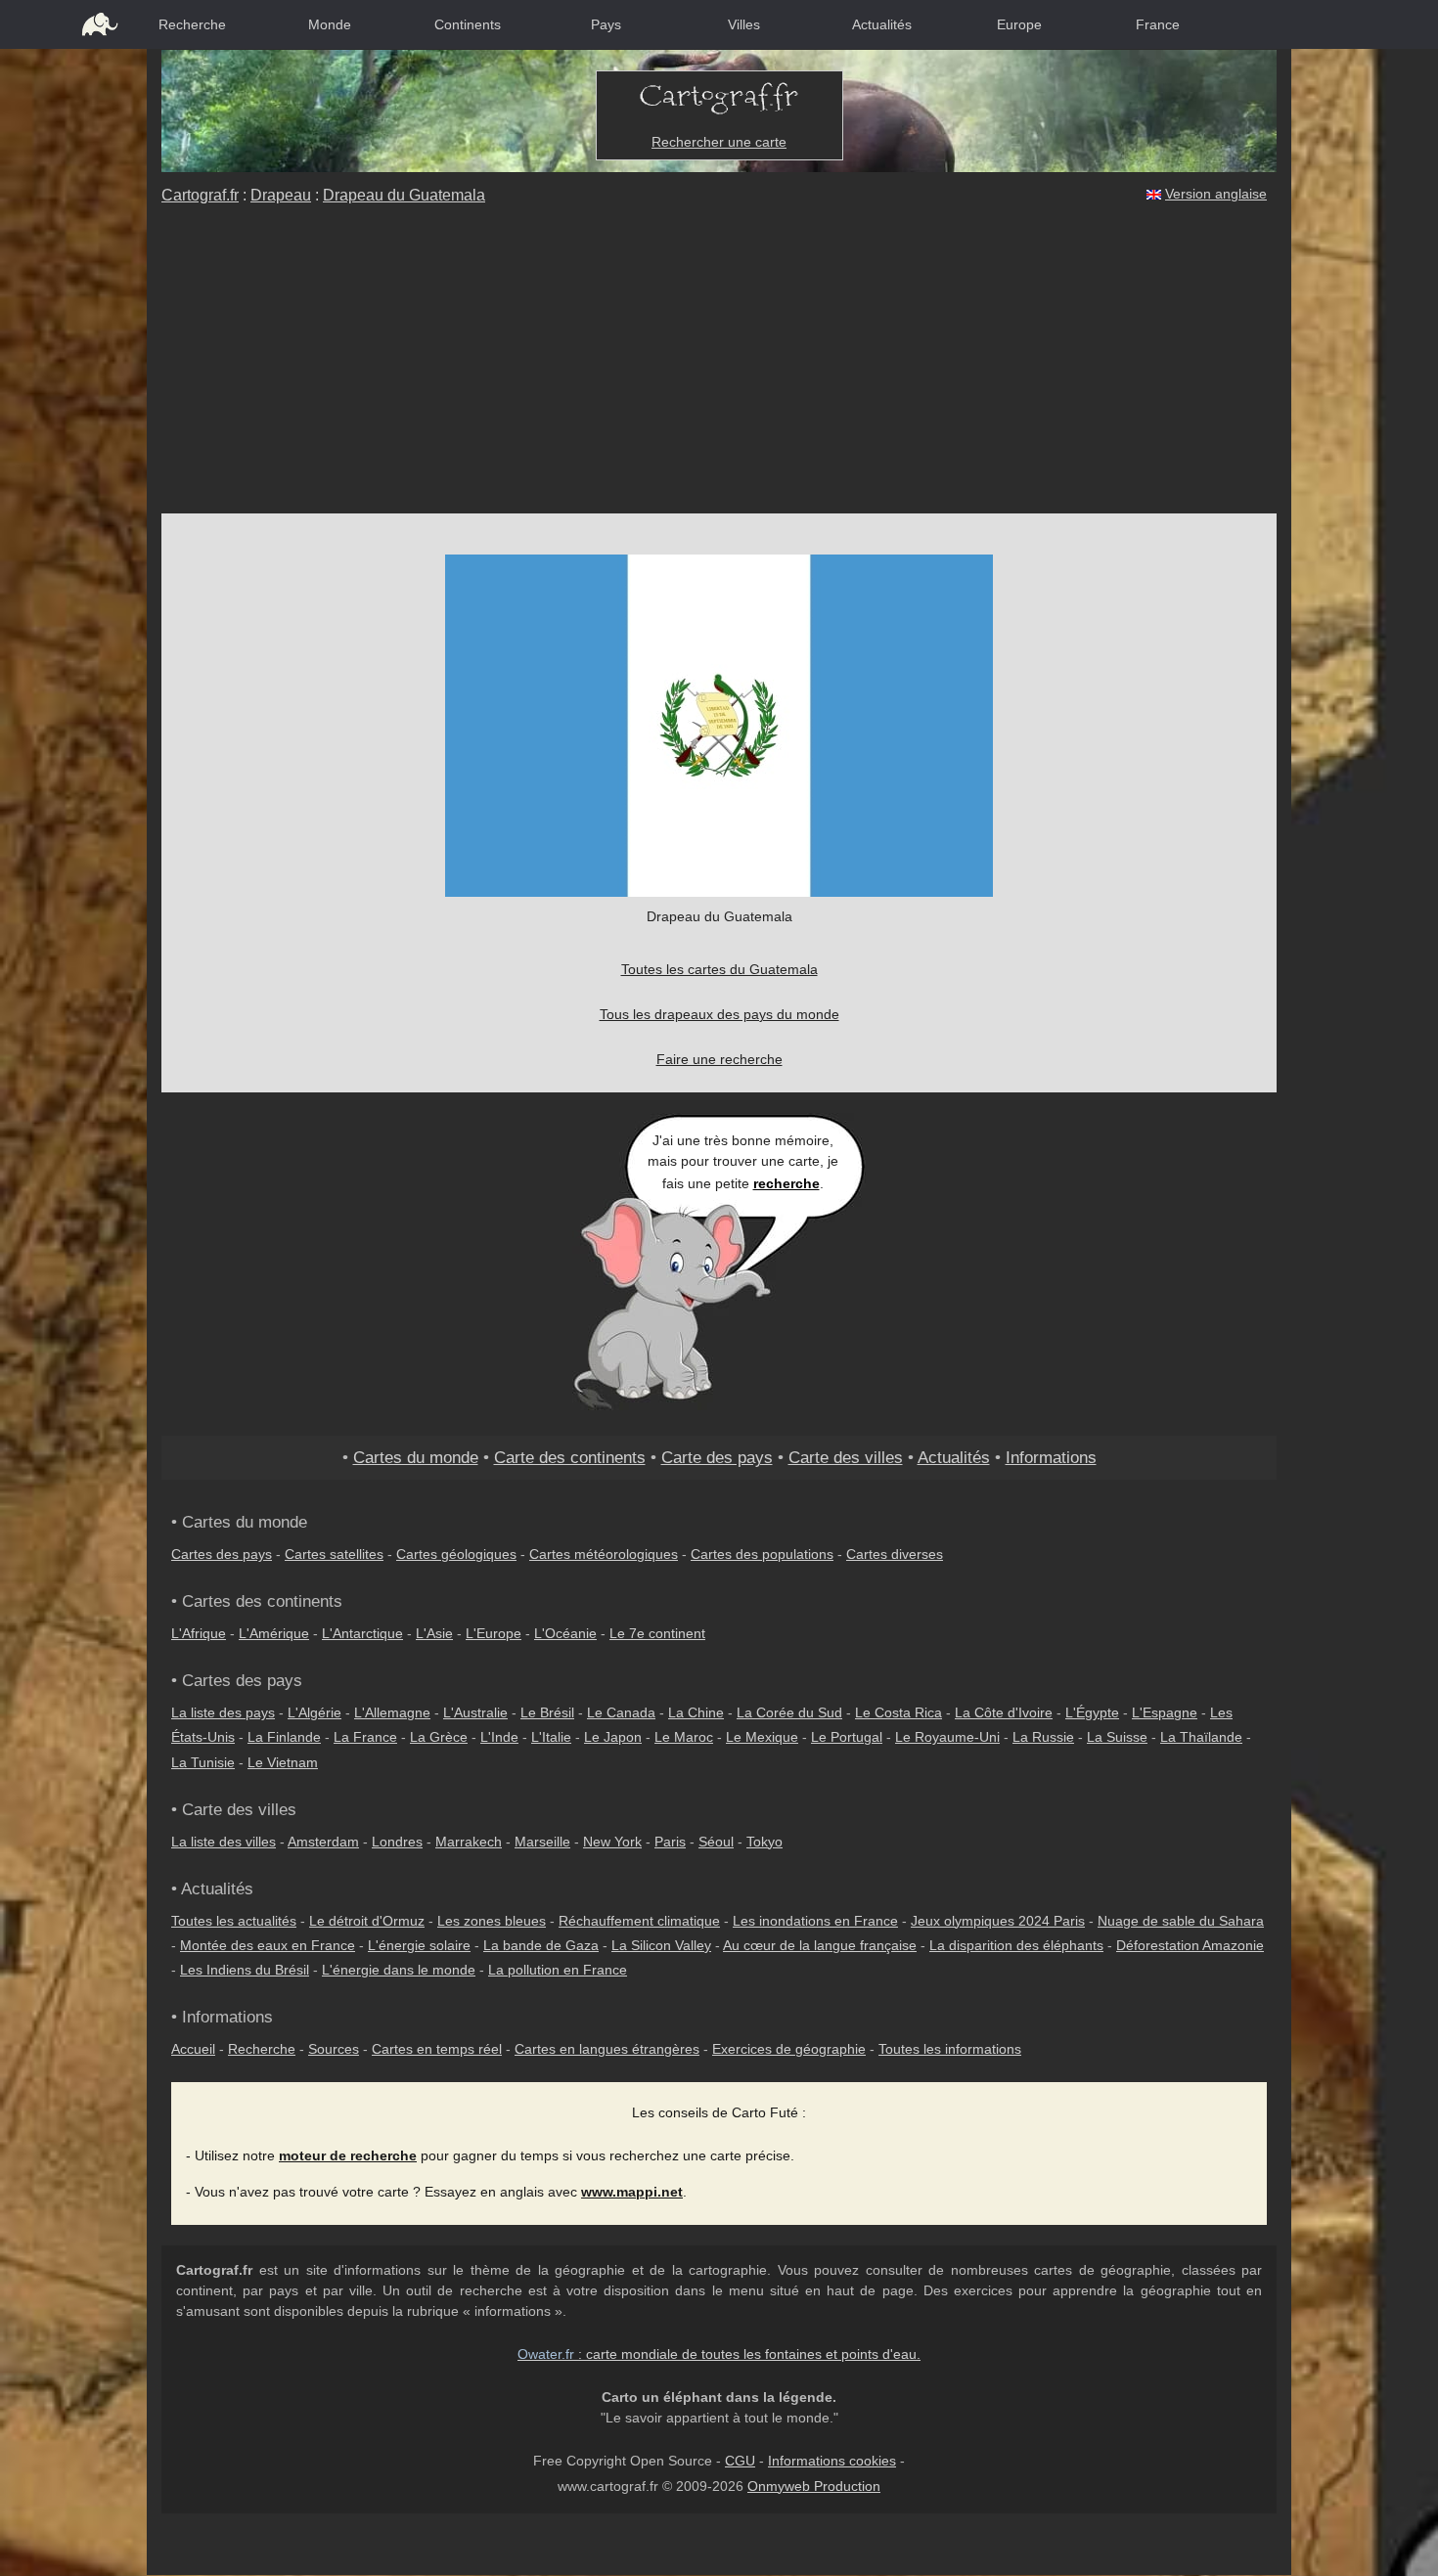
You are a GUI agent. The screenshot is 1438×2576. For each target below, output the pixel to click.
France (1158, 24)
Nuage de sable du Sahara (1181, 1921)
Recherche (192, 24)
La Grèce (439, 1737)
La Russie (1043, 1737)
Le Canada (621, 1712)
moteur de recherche (348, 2155)
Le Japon (613, 1737)
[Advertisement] (719, 367)
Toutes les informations (950, 2049)
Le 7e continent (657, 1633)
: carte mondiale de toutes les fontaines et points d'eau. (719, 2354)
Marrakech (469, 1842)
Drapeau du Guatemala (404, 195)
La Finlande (284, 1737)
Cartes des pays (222, 1554)
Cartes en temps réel (437, 2049)
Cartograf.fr (200, 195)
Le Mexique (762, 1737)
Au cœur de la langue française (820, 1945)
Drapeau (281, 195)
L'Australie (475, 1712)
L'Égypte (1092, 1712)
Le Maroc (684, 1737)
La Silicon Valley (661, 1945)
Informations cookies (832, 2461)
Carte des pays (717, 1457)
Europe (1019, 24)
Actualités (882, 24)
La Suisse (1117, 1737)
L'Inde (499, 1737)
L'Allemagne (392, 1712)
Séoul (716, 1842)
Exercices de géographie (789, 2049)
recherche (786, 1183)
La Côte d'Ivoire (1004, 1712)
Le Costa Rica (899, 1712)
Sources (334, 2049)
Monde (330, 24)
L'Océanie (565, 1633)
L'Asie (434, 1633)
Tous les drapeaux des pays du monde (719, 1014)
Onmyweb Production (814, 2486)
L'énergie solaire (419, 1945)
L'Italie (551, 1737)
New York (612, 1842)
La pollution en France (558, 1970)
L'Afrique (199, 1633)
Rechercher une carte (719, 142)
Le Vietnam (283, 1762)
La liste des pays (223, 1712)
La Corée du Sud (789, 1712)
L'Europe (494, 1633)
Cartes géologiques (456, 1554)
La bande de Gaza (541, 1945)
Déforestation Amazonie (1190, 1945)
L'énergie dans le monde (399, 1970)
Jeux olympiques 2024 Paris (998, 1921)
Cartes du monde (416, 1457)
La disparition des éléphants (1016, 1945)
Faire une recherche (719, 1059)
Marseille (542, 1842)
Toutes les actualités (234, 1921)
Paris (670, 1842)
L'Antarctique (362, 1633)
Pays (606, 24)
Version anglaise (1216, 194)
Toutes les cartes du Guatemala (719, 969)
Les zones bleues (492, 1921)
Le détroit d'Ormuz (367, 1921)
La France (365, 1737)
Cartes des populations (762, 1554)
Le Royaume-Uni (947, 1737)
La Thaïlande (1201, 1737)
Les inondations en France (815, 1921)
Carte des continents (570, 1457)
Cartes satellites (334, 1554)
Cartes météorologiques (604, 1554)
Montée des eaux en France (268, 1945)
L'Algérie (315, 1712)
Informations (1051, 1457)
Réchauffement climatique (639, 1921)
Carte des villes (846, 1457)
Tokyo (764, 1842)
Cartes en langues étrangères (607, 2049)
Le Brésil (547, 1712)
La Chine (696, 1712)
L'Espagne (1165, 1712)
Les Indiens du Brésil (245, 1970)
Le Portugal (847, 1737)
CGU (740, 2461)
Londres (397, 1842)
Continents (468, 24)
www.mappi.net (632, 2192)
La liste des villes (224, 1842)
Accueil (193, 2049)
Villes (744, 24)
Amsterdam (323, 1842)
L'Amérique (274, 1633)
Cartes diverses (895, 1554)
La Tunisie (203, 1762)
